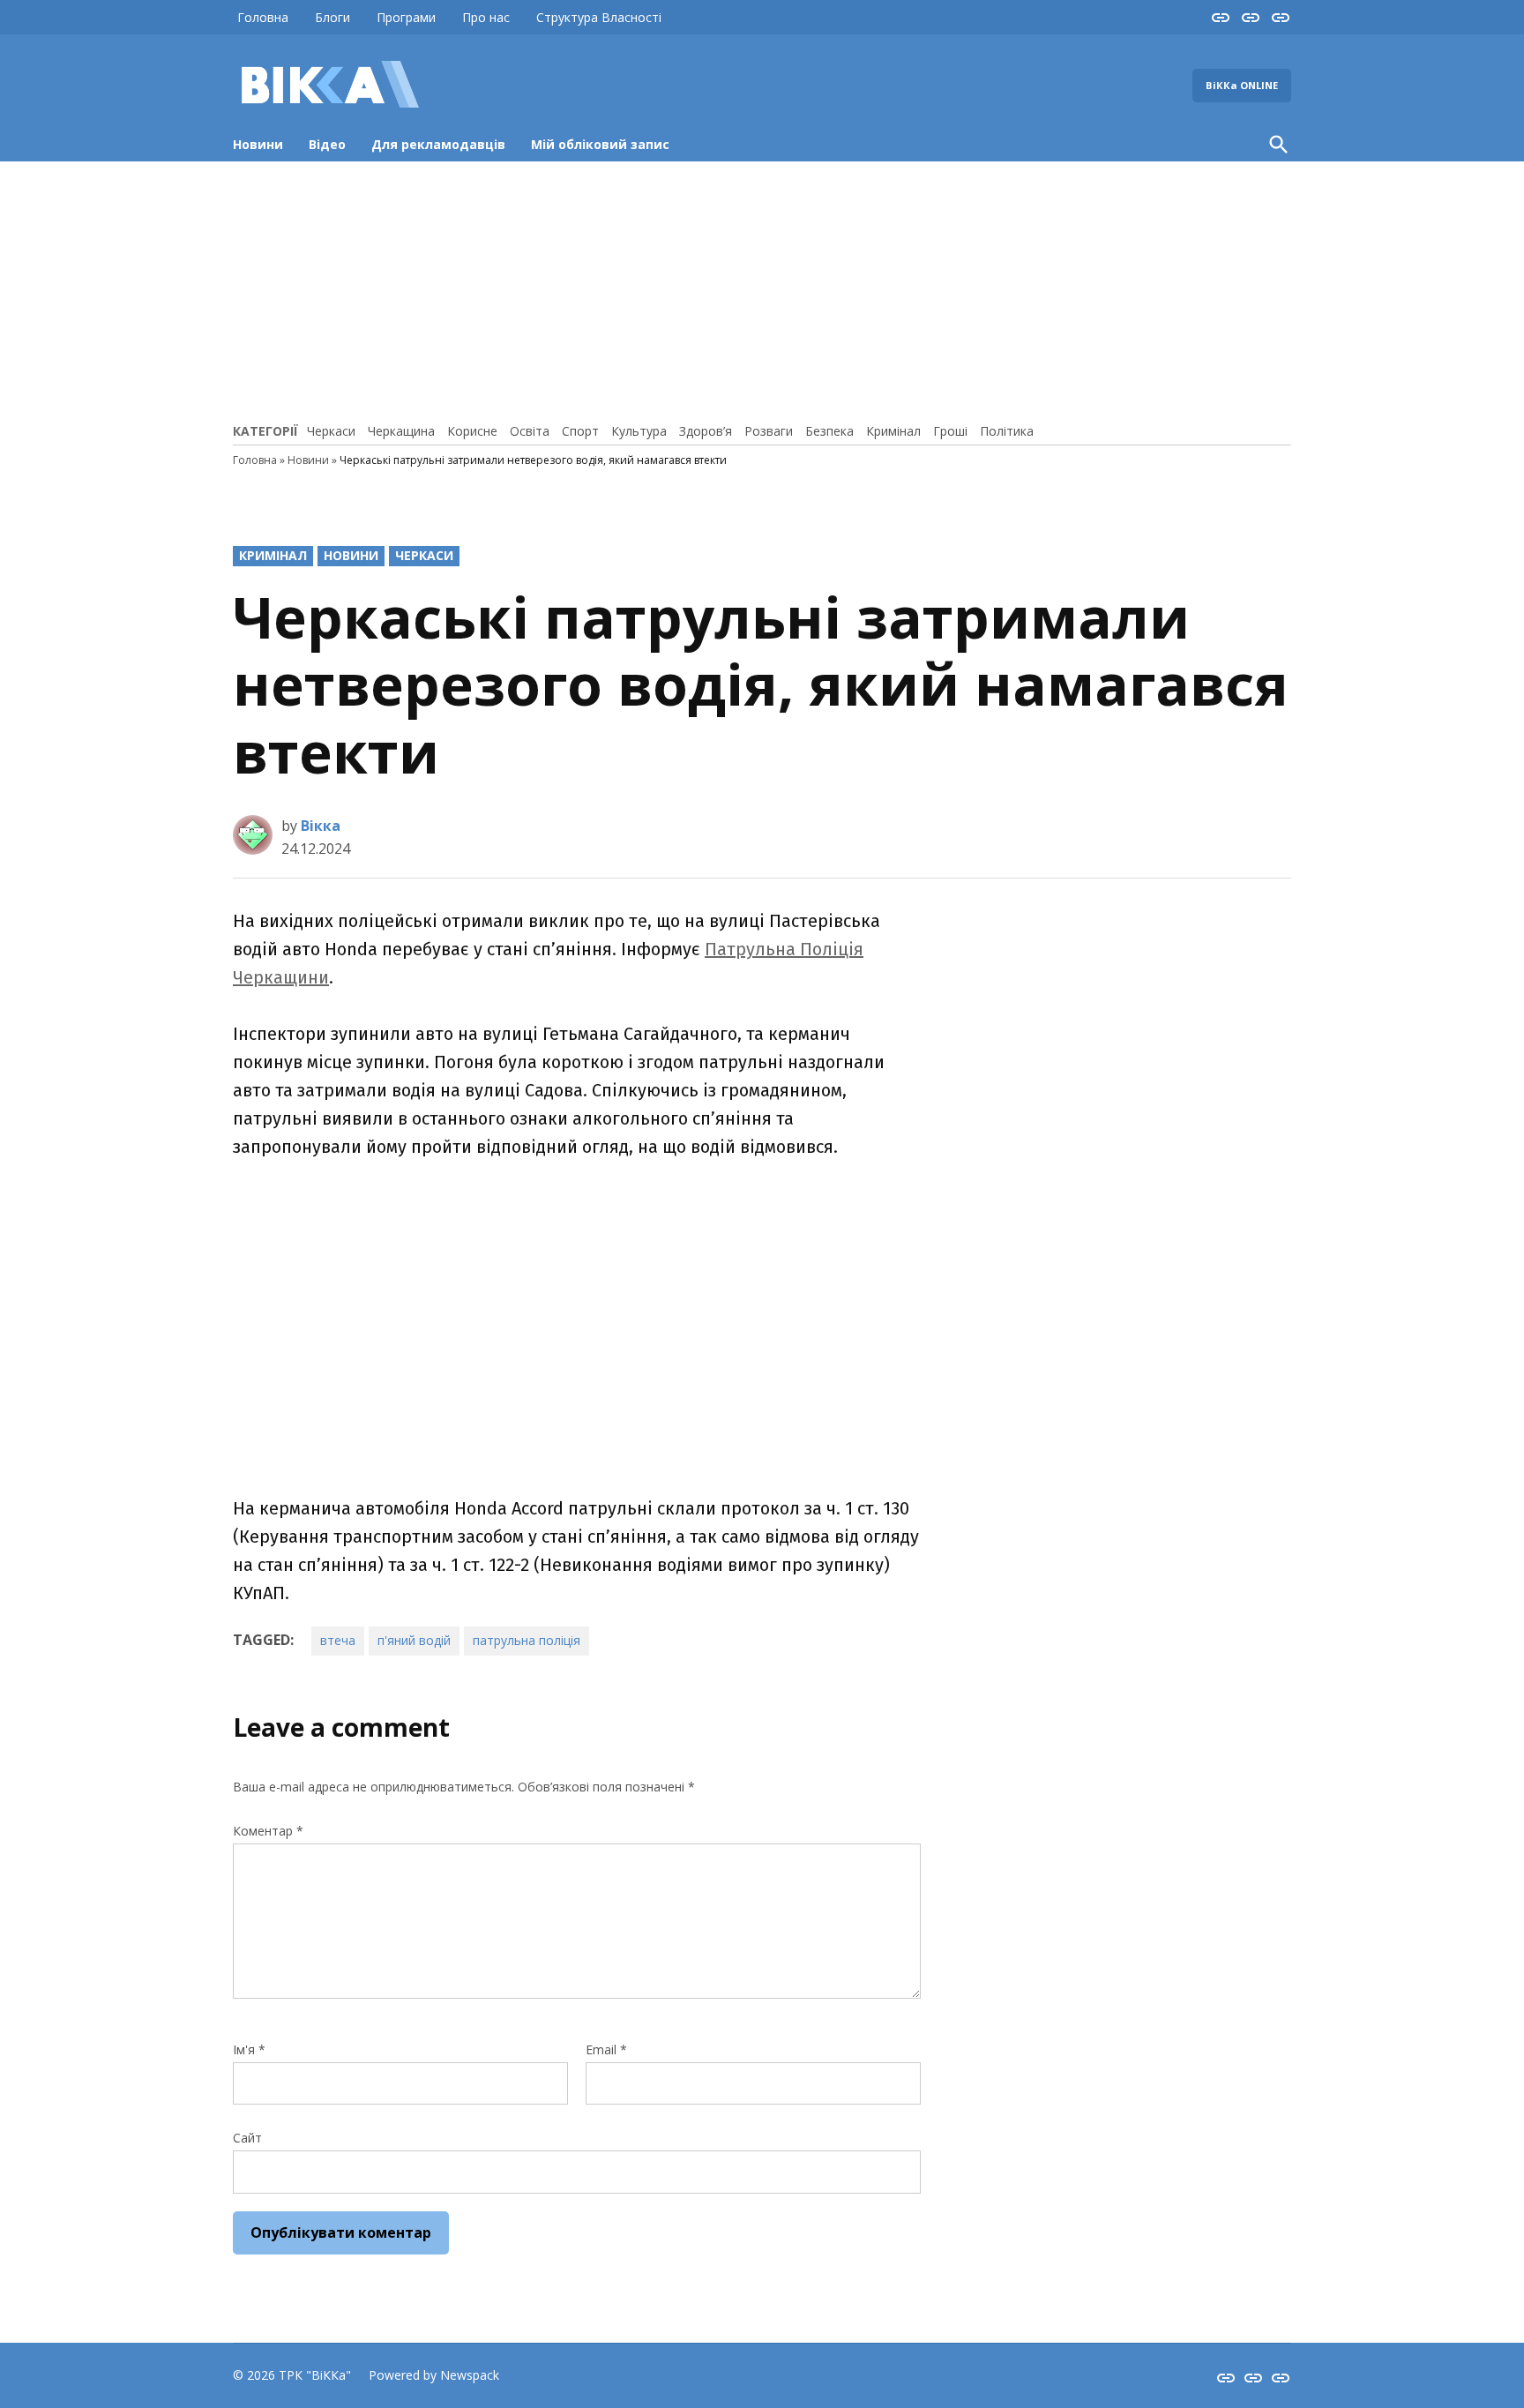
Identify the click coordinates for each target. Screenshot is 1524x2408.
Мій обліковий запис (600, 144)
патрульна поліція (527, 1640)
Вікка (321, 826)
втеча (338, 1640)
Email (606, 2049)
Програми (406, 17)
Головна (263, 17)
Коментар (268, 1831)
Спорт (580, 431)
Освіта (530, 431)
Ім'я (249, 2049)
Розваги (769, 431)
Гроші (950, 431)
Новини (258, 144)
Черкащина (401, 431)
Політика (1007, 431)
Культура (639, 431)
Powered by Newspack (434, 2375)
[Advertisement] (762, 289)
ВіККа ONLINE (1242, 85)
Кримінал (893, 431)
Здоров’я (706, 431)
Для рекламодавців (438, 144)
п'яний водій (414, 1640)
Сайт (247, 2138)
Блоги (332, 17)
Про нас (486, 17)
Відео (327, 144)
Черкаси (331, 431)
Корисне (472, 431)
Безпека (829, 431)
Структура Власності (599, 17)
